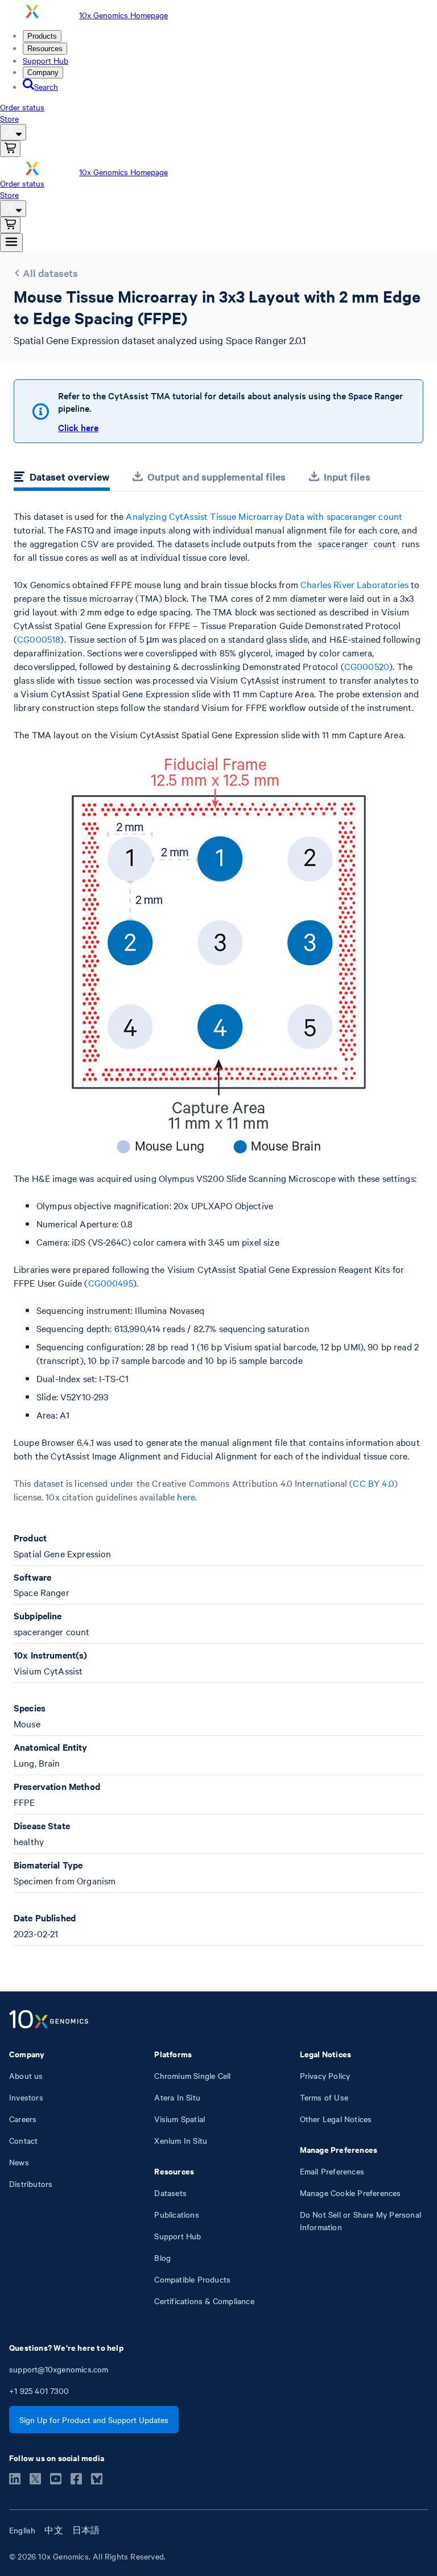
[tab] (62, 478)
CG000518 (39, 639)
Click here (78, 427)
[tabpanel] (218, 1228)
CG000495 (111, 1283)
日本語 (86, 2530)
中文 (53, 2530)
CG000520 (367, 666)
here (186, 1496)
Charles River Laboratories (354, 584)
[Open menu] (11, 243)
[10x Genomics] (49, 2020)
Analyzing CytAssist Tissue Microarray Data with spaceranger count (264, 516)
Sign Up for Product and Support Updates (94, 2420)
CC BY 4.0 (373, 1483)
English (22, 2530)
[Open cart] (10, 149)
